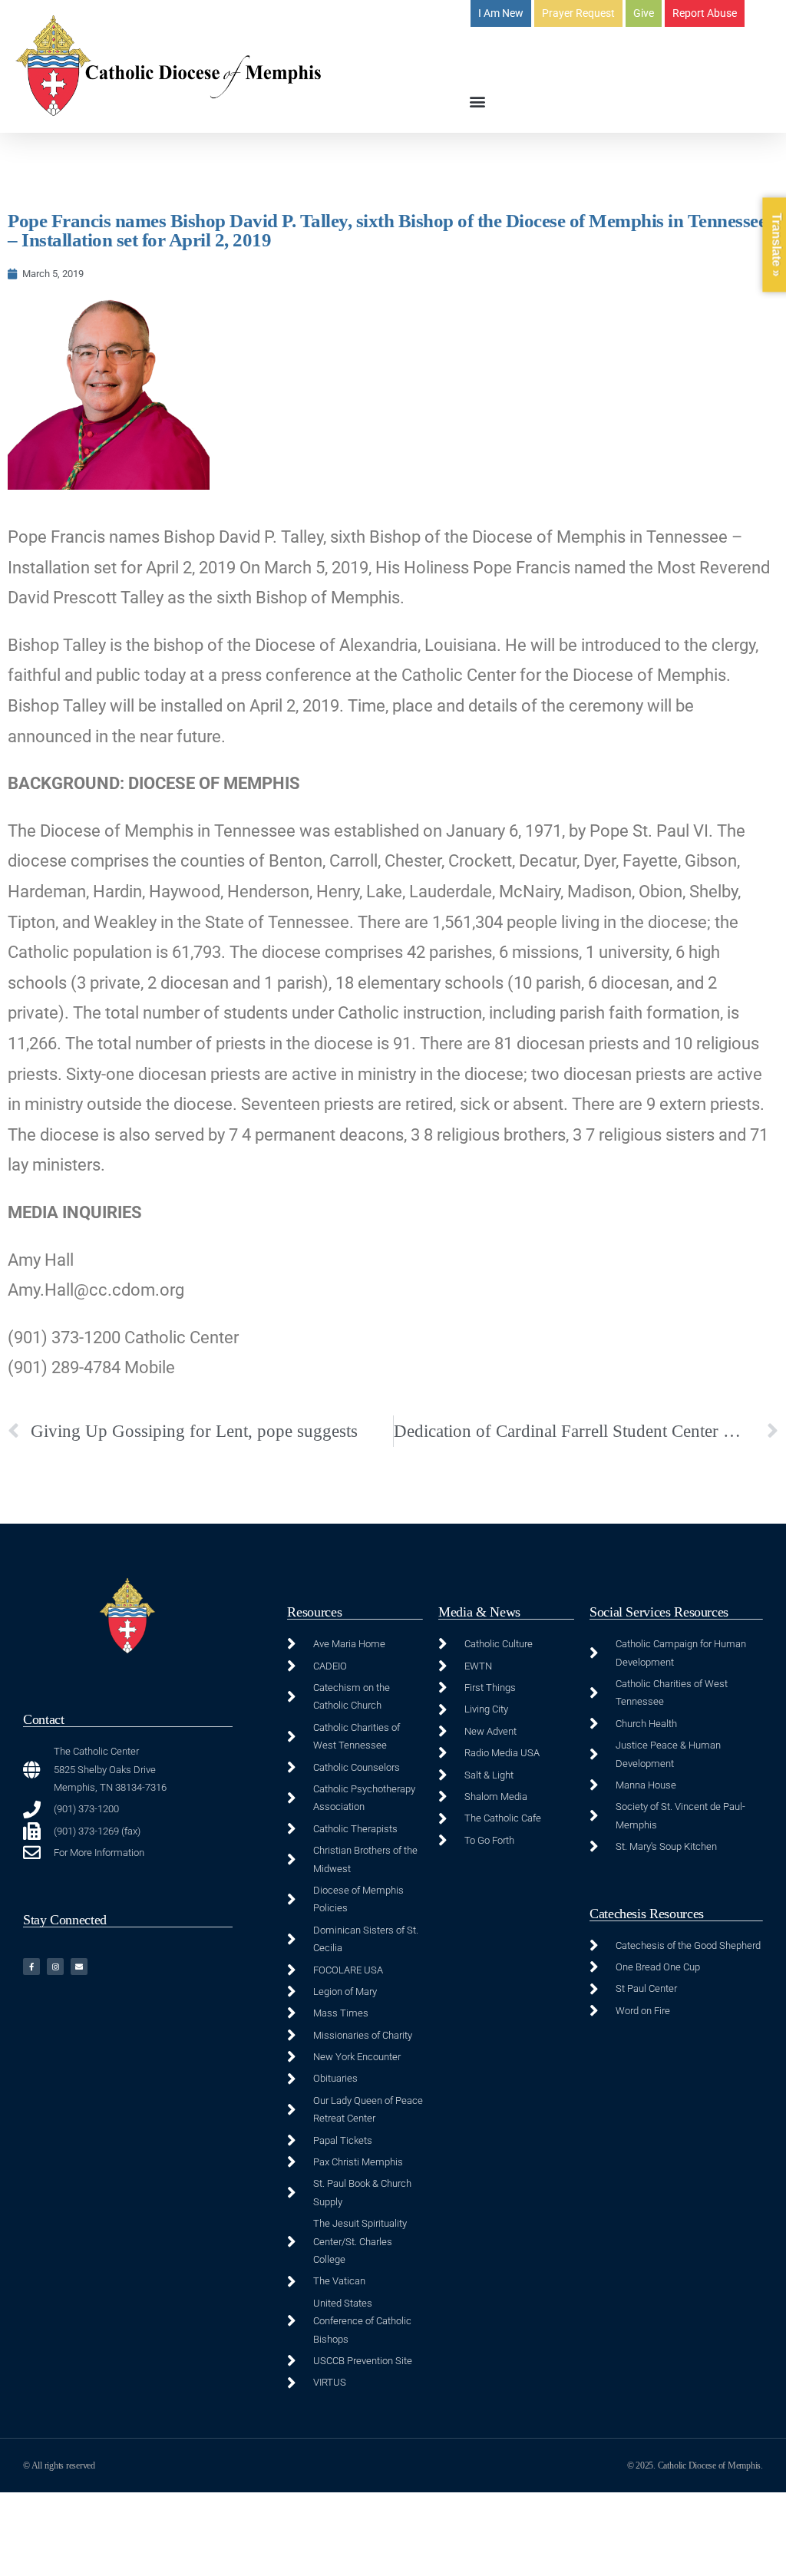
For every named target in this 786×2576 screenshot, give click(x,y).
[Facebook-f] (31, 1967)
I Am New (501, 13)
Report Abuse (705, 13)
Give (644, 13)
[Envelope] (79, 1967)
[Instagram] (55, 1967)
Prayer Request (578, 13)
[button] (477, 101)
